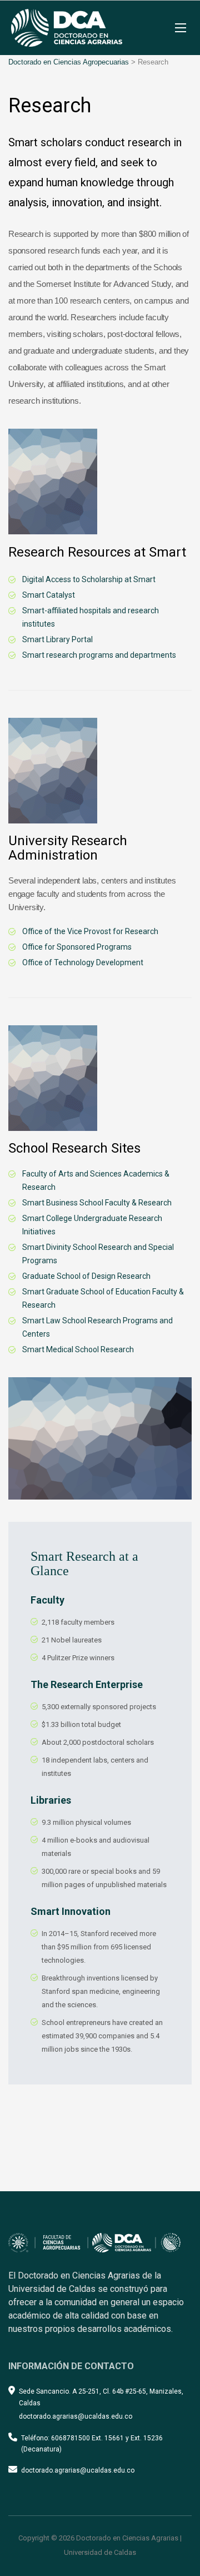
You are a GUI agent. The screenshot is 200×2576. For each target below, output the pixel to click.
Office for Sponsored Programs (77, 947)
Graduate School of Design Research (86, 1276)
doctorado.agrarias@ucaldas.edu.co (78, 2470)
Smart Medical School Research (78, 1349)
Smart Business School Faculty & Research (97, 1203)
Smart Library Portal (57, 639)
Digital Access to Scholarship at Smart (89, 579)
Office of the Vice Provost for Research (90, 931)
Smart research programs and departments (99, 655)
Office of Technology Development (83, 962)
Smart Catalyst (49, 595)
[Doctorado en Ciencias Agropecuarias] (67, 28)
